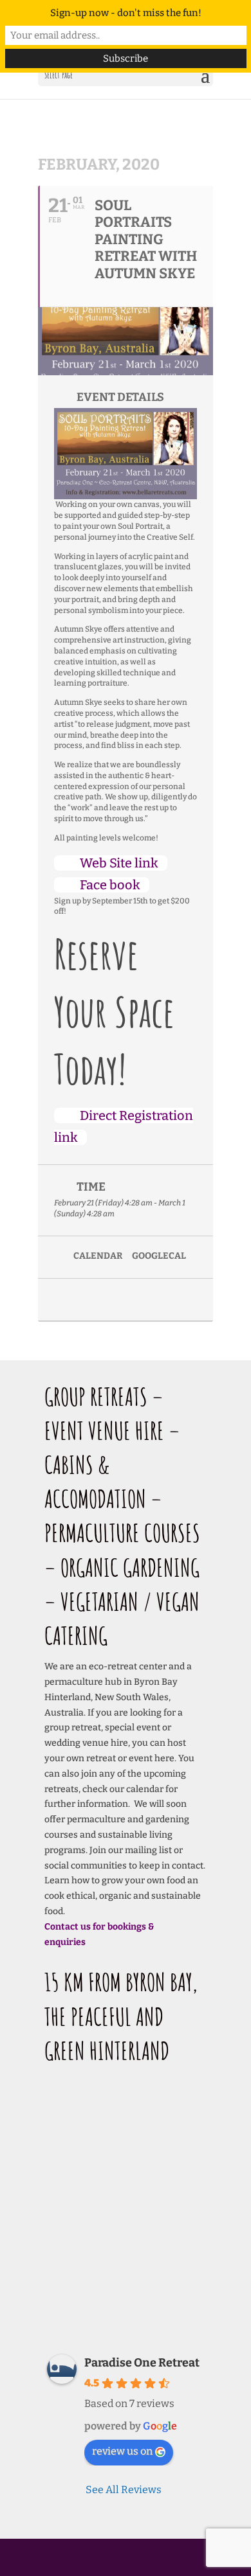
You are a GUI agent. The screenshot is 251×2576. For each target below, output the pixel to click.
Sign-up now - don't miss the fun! (126, 13)
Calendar (98, 1256)
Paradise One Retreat (142, 2363)
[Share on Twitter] (88, 1300)
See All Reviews (124, 2490)
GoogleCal (159, 1256)
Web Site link (119, 863)
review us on (122, 2451)
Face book (110, 885)
